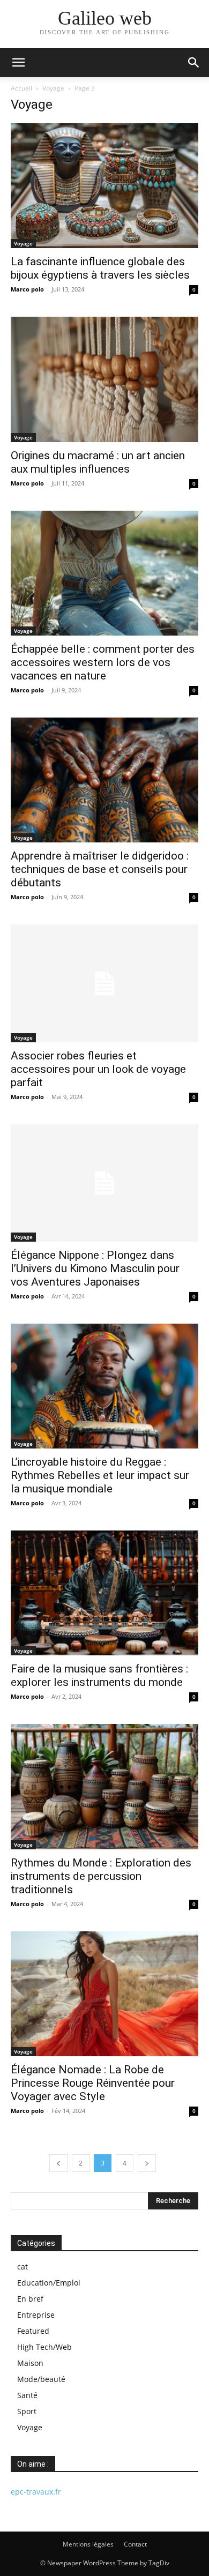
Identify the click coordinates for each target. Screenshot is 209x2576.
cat (23, 2267)
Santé (27, 2395)
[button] (18, 63)
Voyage (53, 88)
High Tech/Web (44, 2347)
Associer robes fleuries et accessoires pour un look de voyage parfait (98, 1069)
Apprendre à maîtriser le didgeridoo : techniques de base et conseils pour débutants (100, 869)
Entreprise (36, 2315)
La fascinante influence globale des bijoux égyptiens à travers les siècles (100, 268)
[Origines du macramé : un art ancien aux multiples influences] (104, 379)
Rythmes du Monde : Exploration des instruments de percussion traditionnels (101, 1876)
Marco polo (27, 289)
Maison (30, 2363)
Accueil (21, 88)
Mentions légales (88, 2544)
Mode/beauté (41, 2379)
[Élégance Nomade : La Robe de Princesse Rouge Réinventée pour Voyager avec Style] (104, 1994)
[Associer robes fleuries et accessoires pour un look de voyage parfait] (104, 983)
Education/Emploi (49, 2283)
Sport (27, 2411)
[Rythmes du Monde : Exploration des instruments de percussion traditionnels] (104, 1786)
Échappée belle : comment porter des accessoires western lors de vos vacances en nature (103, 662)
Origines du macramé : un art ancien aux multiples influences (98, 462)
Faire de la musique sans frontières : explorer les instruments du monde (99, 1675)
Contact (135, 2544)
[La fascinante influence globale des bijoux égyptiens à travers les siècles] (104, 186)
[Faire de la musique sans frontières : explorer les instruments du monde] (104, 1593)
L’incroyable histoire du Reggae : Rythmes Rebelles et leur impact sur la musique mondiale (100, 1475)
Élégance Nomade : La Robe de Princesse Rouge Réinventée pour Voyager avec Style (93, 2083)
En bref (30, 2299)
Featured (33, 2331)
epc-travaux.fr (36, 2492)
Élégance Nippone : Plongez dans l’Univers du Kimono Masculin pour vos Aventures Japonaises (95, 1268)
